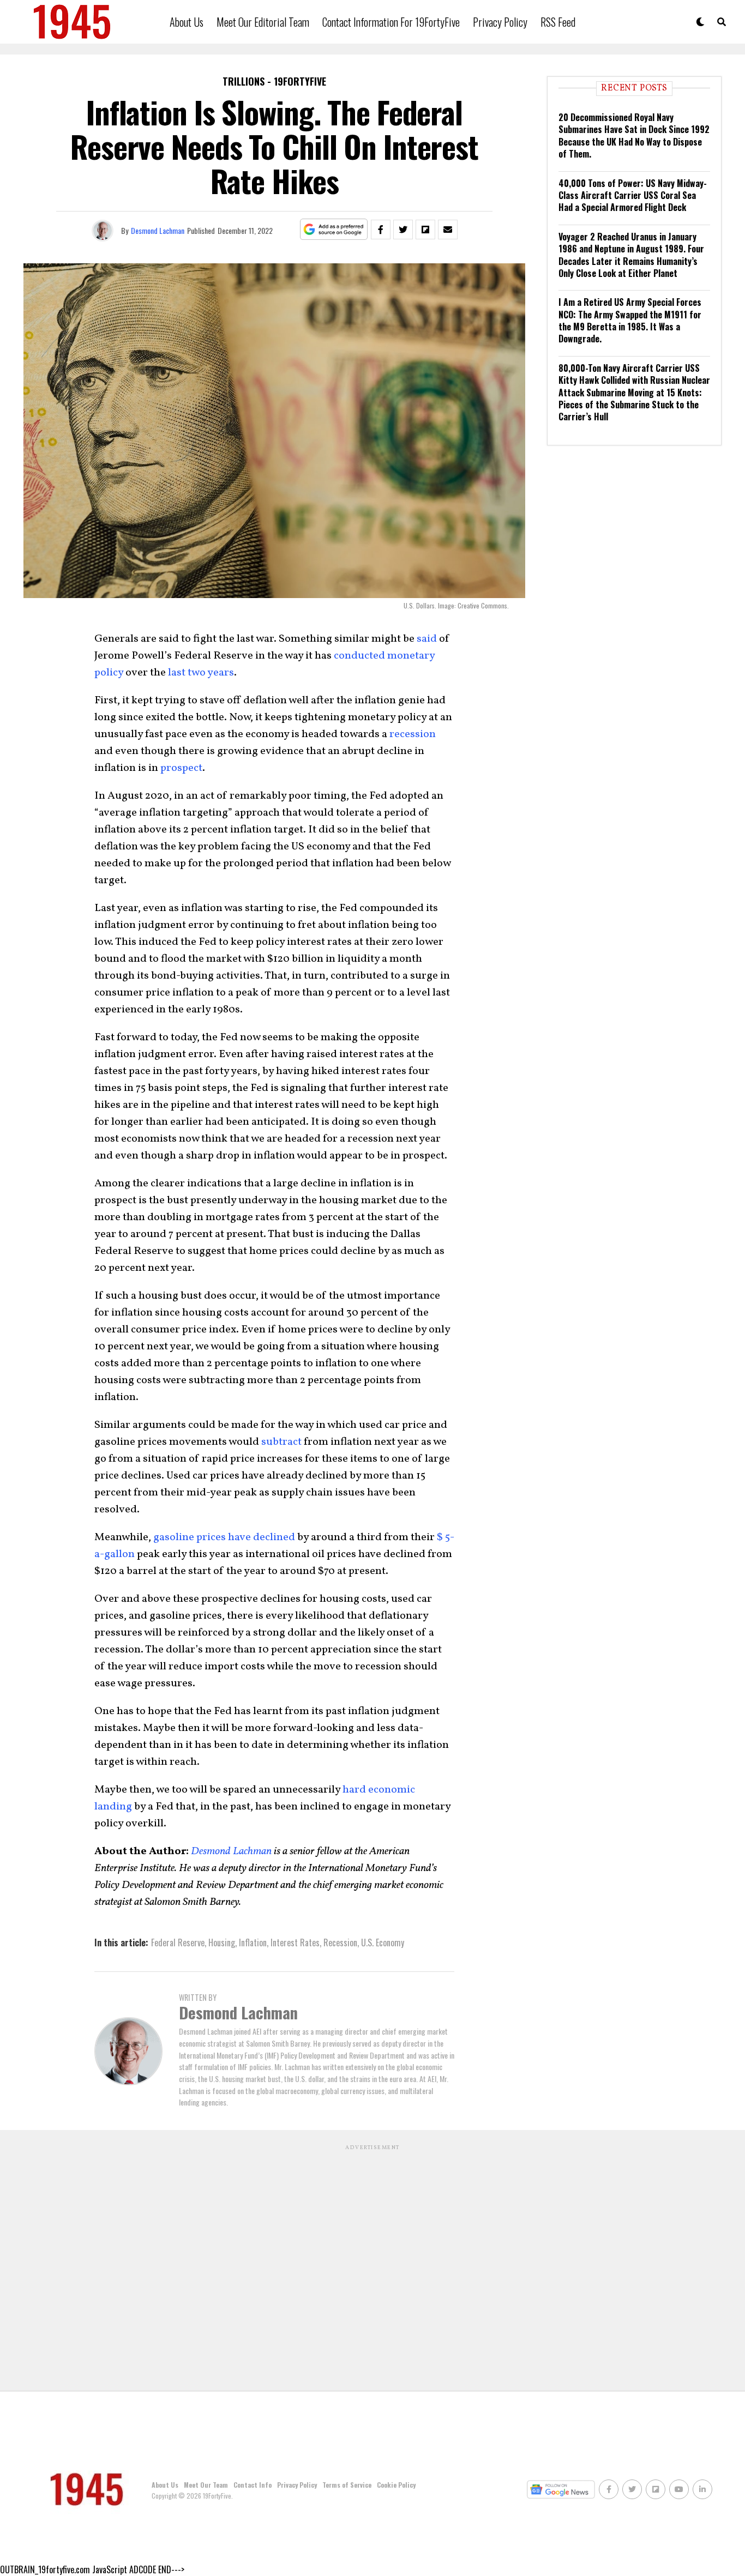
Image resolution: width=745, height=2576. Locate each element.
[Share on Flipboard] (425, 230)
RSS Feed (558, 22)
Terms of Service (347, 2485)
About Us (187, 22)
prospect (181, 768)
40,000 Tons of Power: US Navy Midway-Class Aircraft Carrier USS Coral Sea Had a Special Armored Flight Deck (633, 195)
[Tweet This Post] (403, 230)
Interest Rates (295, 1942)
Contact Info (253, 2485)
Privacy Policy (500, 22)
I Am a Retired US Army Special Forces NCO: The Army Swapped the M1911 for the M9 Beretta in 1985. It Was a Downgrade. (630, 320)
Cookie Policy (396, 2485)
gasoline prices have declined (224, 1537)
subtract (281, 1442)
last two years (201, 673)
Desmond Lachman (158, 230)
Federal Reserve (178, 1942)
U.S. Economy (383, 1942)
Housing (222, 1942)
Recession (340, 1942)
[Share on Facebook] (381, 230)
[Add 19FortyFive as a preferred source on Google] (334, 230)
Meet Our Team (206, 2485)
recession (413, 734)
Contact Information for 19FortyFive (391, 22)
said (427, 639)
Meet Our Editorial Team (263, 22)
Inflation (253, 1942)
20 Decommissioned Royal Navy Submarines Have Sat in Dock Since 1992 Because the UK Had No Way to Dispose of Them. (634, 135)
